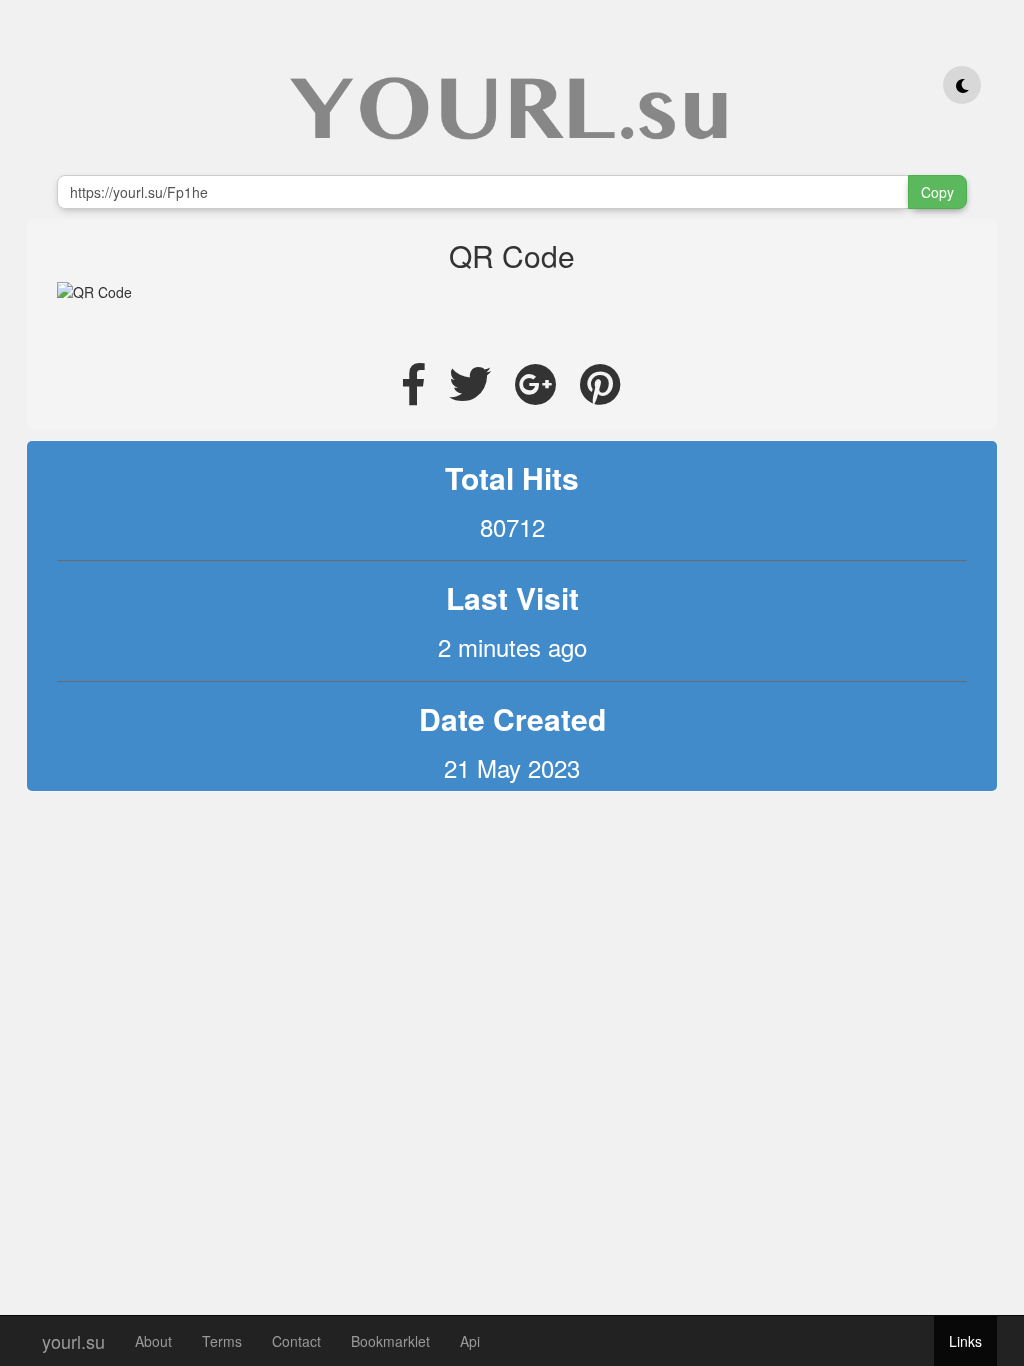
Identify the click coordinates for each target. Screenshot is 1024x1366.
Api (470, 1341)
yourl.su (73, 1337)
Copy (937, 192)
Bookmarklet (390, 1341)
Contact (296, 1341)
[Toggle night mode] (962, 85)
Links (965, 1341)
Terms (222, 1341)
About (153, 1341)
